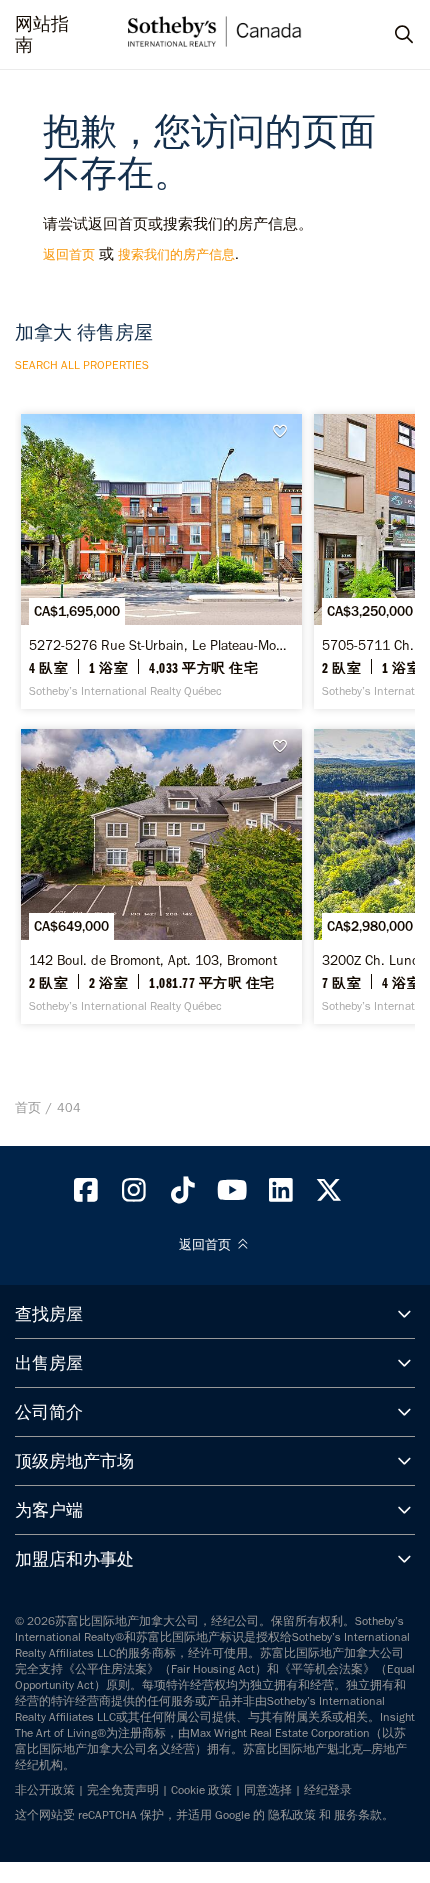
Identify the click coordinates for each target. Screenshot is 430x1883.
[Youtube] (232, 1195)
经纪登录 (328, 1790)
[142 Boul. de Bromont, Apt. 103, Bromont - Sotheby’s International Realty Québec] (161, 876)
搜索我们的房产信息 (176, 254)
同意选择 (268, 1790)
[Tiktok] (183, 1195)
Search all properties (82, 365)
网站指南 (42, 35)
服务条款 (358, 1815)
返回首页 (69, 254)
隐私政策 (292, 1815)
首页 (28, 1107)
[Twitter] (330, 1195)
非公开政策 (45, 1790)
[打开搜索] (385, 35)
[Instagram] (135, 1195)
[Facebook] (86, 1195)
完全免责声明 (123, 1790)
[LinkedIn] (281, 1195)
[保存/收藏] (285, 431)
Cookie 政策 (201, 1790)
